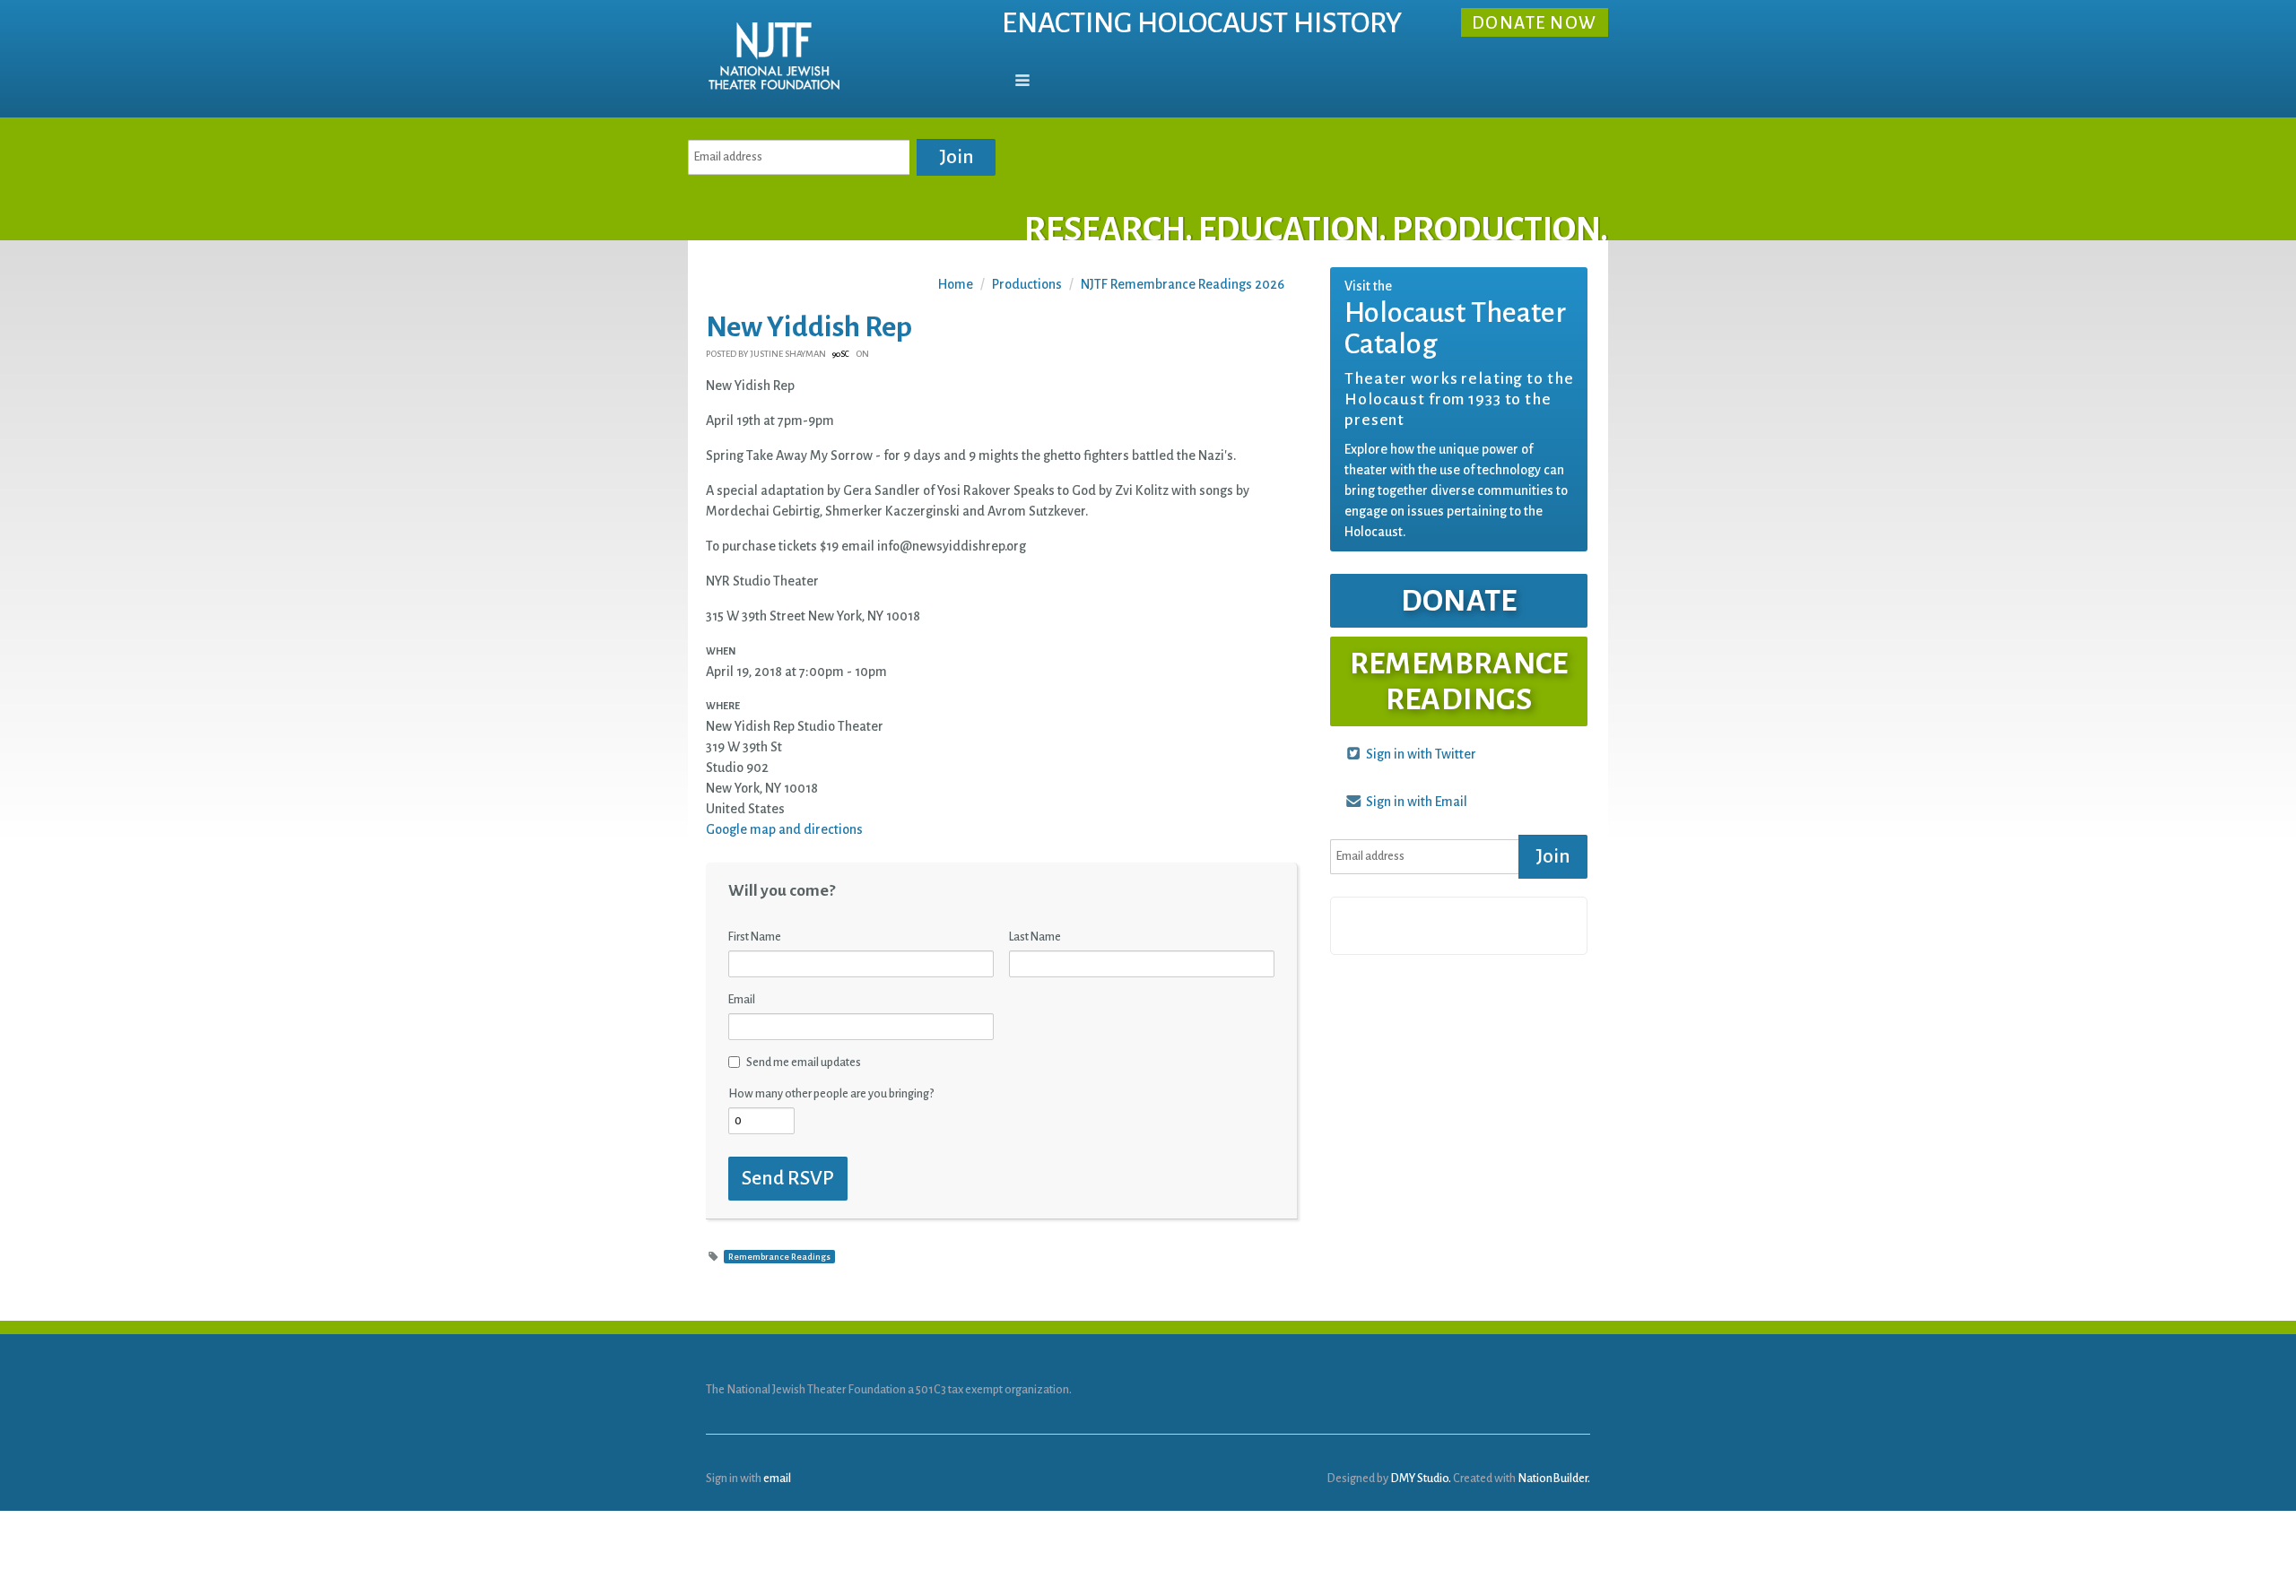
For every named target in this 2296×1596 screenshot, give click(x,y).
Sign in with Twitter (1420, 754)
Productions (1027, 284)
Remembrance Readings (779, 1257)
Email (742, 1000)
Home (956, 284)
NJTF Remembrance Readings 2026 (1183, 284)
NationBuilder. (1554, 1478)
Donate (1459, 601)
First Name (755, 937)
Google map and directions (784, 829)
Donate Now (1535, 24)
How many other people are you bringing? (831, 1094)
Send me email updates (804, 1063)
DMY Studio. (1421, 1478)
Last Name (1035, 937)
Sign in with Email (1415, 802)
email (777, 1478)
